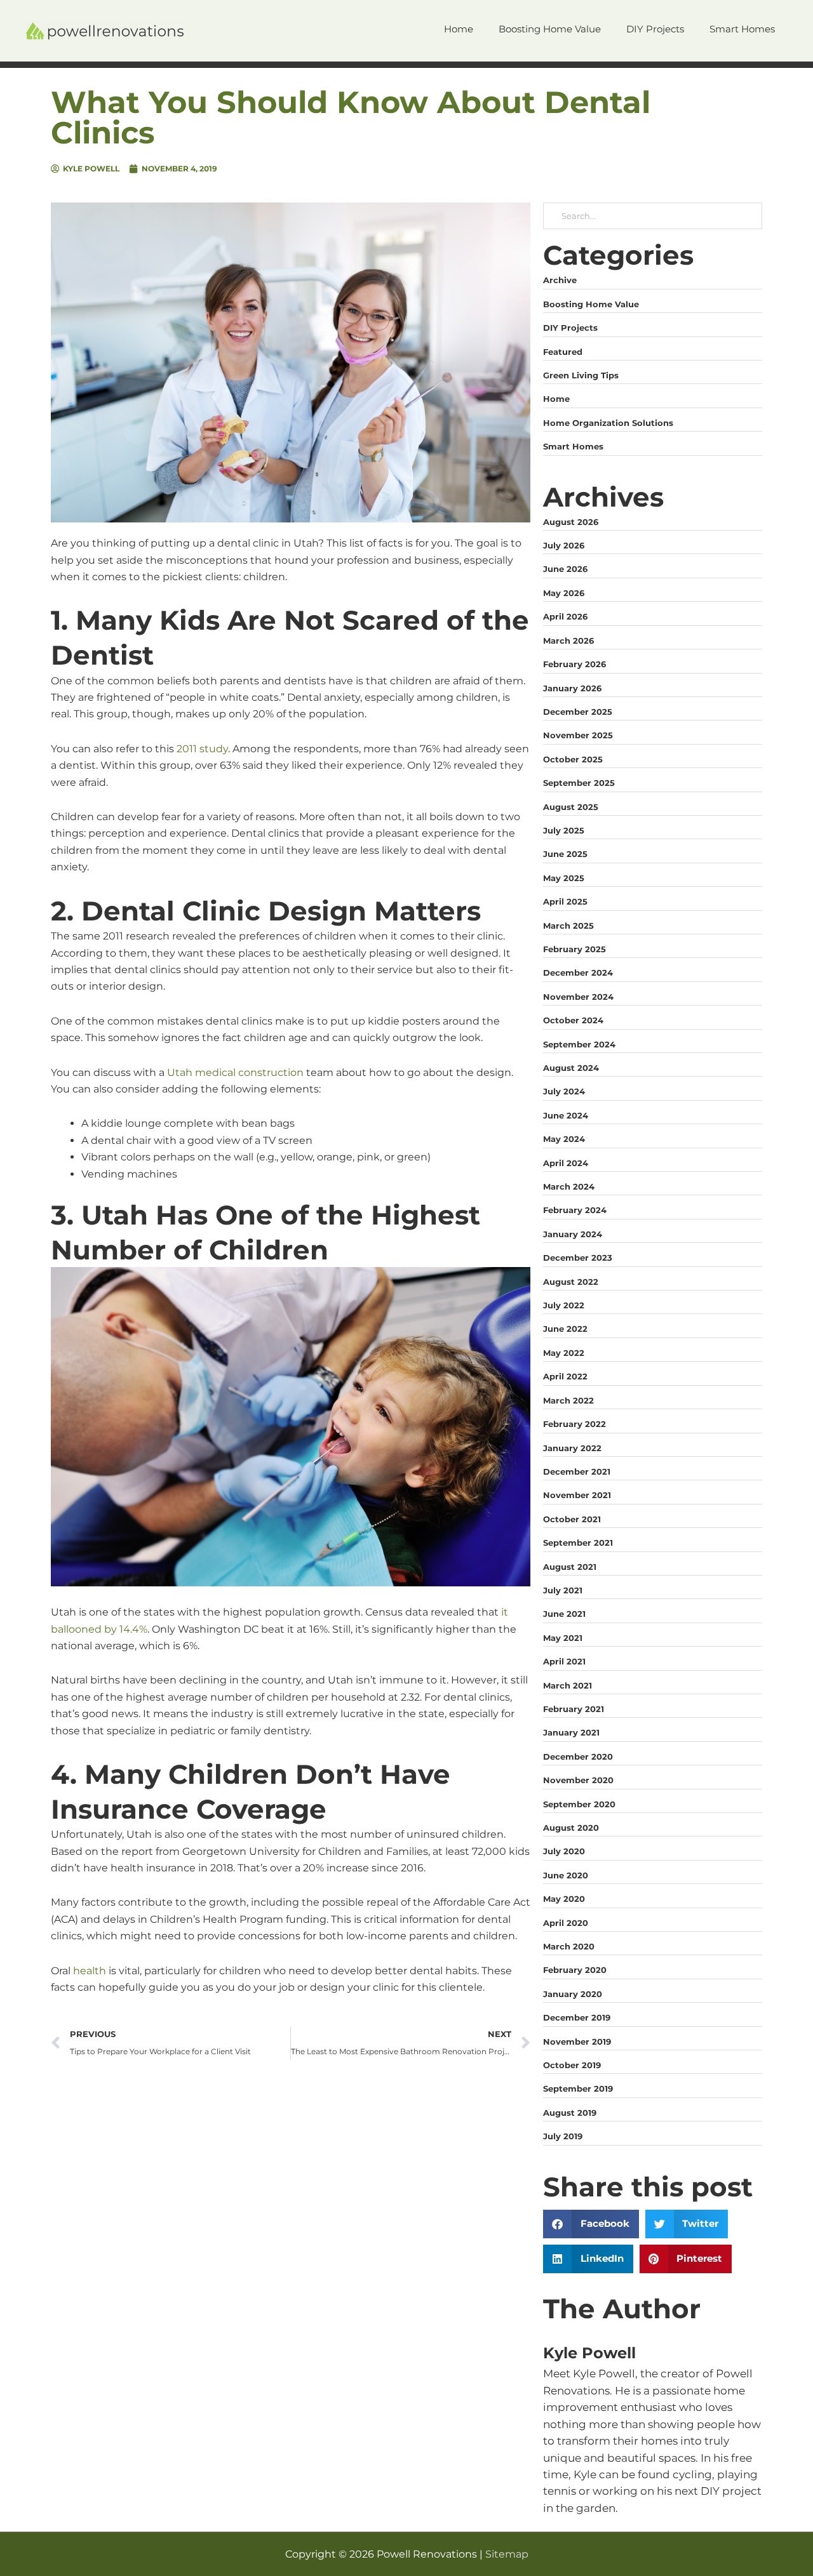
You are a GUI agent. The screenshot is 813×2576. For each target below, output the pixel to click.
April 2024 (566, 1163)
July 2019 (563, 2136)
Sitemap (507, 2554)
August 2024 (571, 1068)
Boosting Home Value (591, 304)
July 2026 (564, 545)
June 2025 (565, 854)
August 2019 (570, 2113)
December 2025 (578, 712)
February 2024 (575, 1210)
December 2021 (577, 1471)
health (90, 1971)
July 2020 (564, 1851)
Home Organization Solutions (608, 423)
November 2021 (577, 1495)
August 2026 (571, 522)
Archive (560, 280)
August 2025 (571, 807)
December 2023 (578, 1258)
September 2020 (579, 1804)
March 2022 (568, 1400)
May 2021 (563, 1638)
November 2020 (578, 1780)
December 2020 (578, 1756)
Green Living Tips (581, 375)
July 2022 (564, 1305)
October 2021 (572, 1519)
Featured (563, 352)
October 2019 (572, 2065)
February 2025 (574, 949)
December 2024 (578, 973)
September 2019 (578, 2088)
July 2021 (563, 1590)
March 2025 (568, 926)
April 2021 (564, 1661)
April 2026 (565, 616)
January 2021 (571, 1732)
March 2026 (568, 641)
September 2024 (579, 1044)
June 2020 (566, 1875)
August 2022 (571, 1282)
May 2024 (564, 1139)
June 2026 (565, 569)
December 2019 (577, 2017)
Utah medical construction (235, 1072)
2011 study (202, 749)
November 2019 (577, 2042)
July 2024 (564, 1091)
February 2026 (574, 664)
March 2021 (568, 1685)
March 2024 (569, 1186)
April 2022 (565, 1376)
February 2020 (575, 1970)
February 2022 (574, 1424)
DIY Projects (570, 328)
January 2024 (573, 1234)
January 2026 (572, 688)
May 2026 (564, 593)
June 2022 (565, 1329)
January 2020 (573, 1994)
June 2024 (566, 1115)
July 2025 (564, 830)
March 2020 (569, 1946)
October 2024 (573, 1020)
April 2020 (566, 1923)
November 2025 (578, 735)
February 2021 (574, 1709)
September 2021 (578, 1543)
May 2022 (564, 1353)
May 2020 (564, 1899)
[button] (591, 2224)
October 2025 (573, 759)
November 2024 (578, 997)
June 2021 (564, 1614)
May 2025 (564, 878)
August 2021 (570, 1567)
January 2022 (572, 1448)
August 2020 (571, 1828)
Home (556, 399)
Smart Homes (573, 446)
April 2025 (565, 901)
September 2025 (579, 783)
